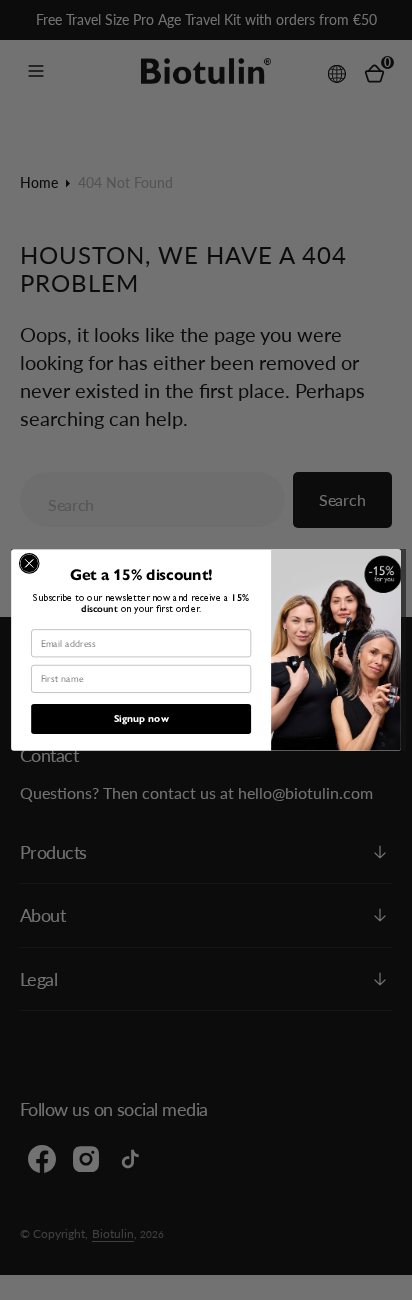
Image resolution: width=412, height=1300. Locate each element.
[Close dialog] (28, 563)
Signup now (141, 719)
